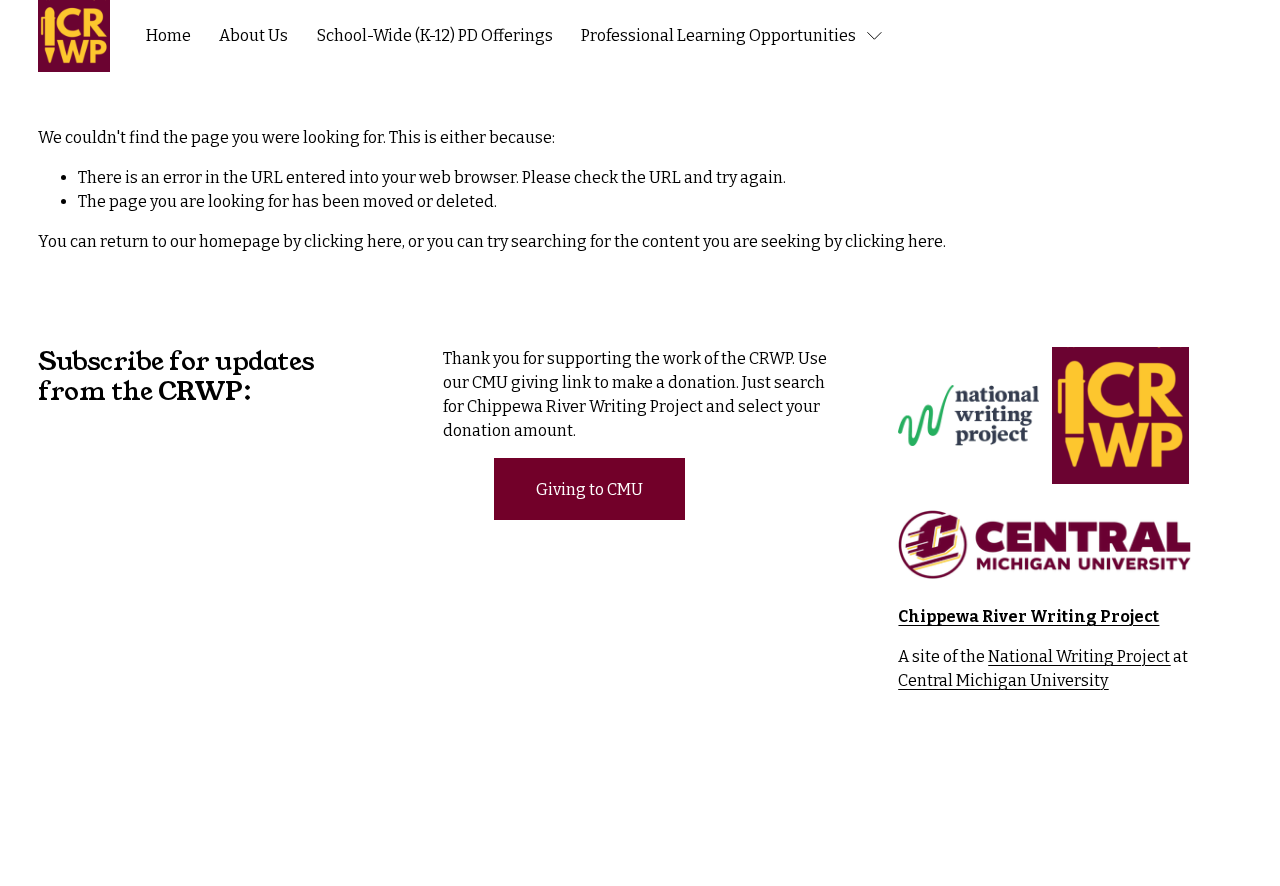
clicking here (353, 241)
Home (168, 35)
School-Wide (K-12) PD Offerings (435, 35)
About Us (253, 35)
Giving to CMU (589, 489)
